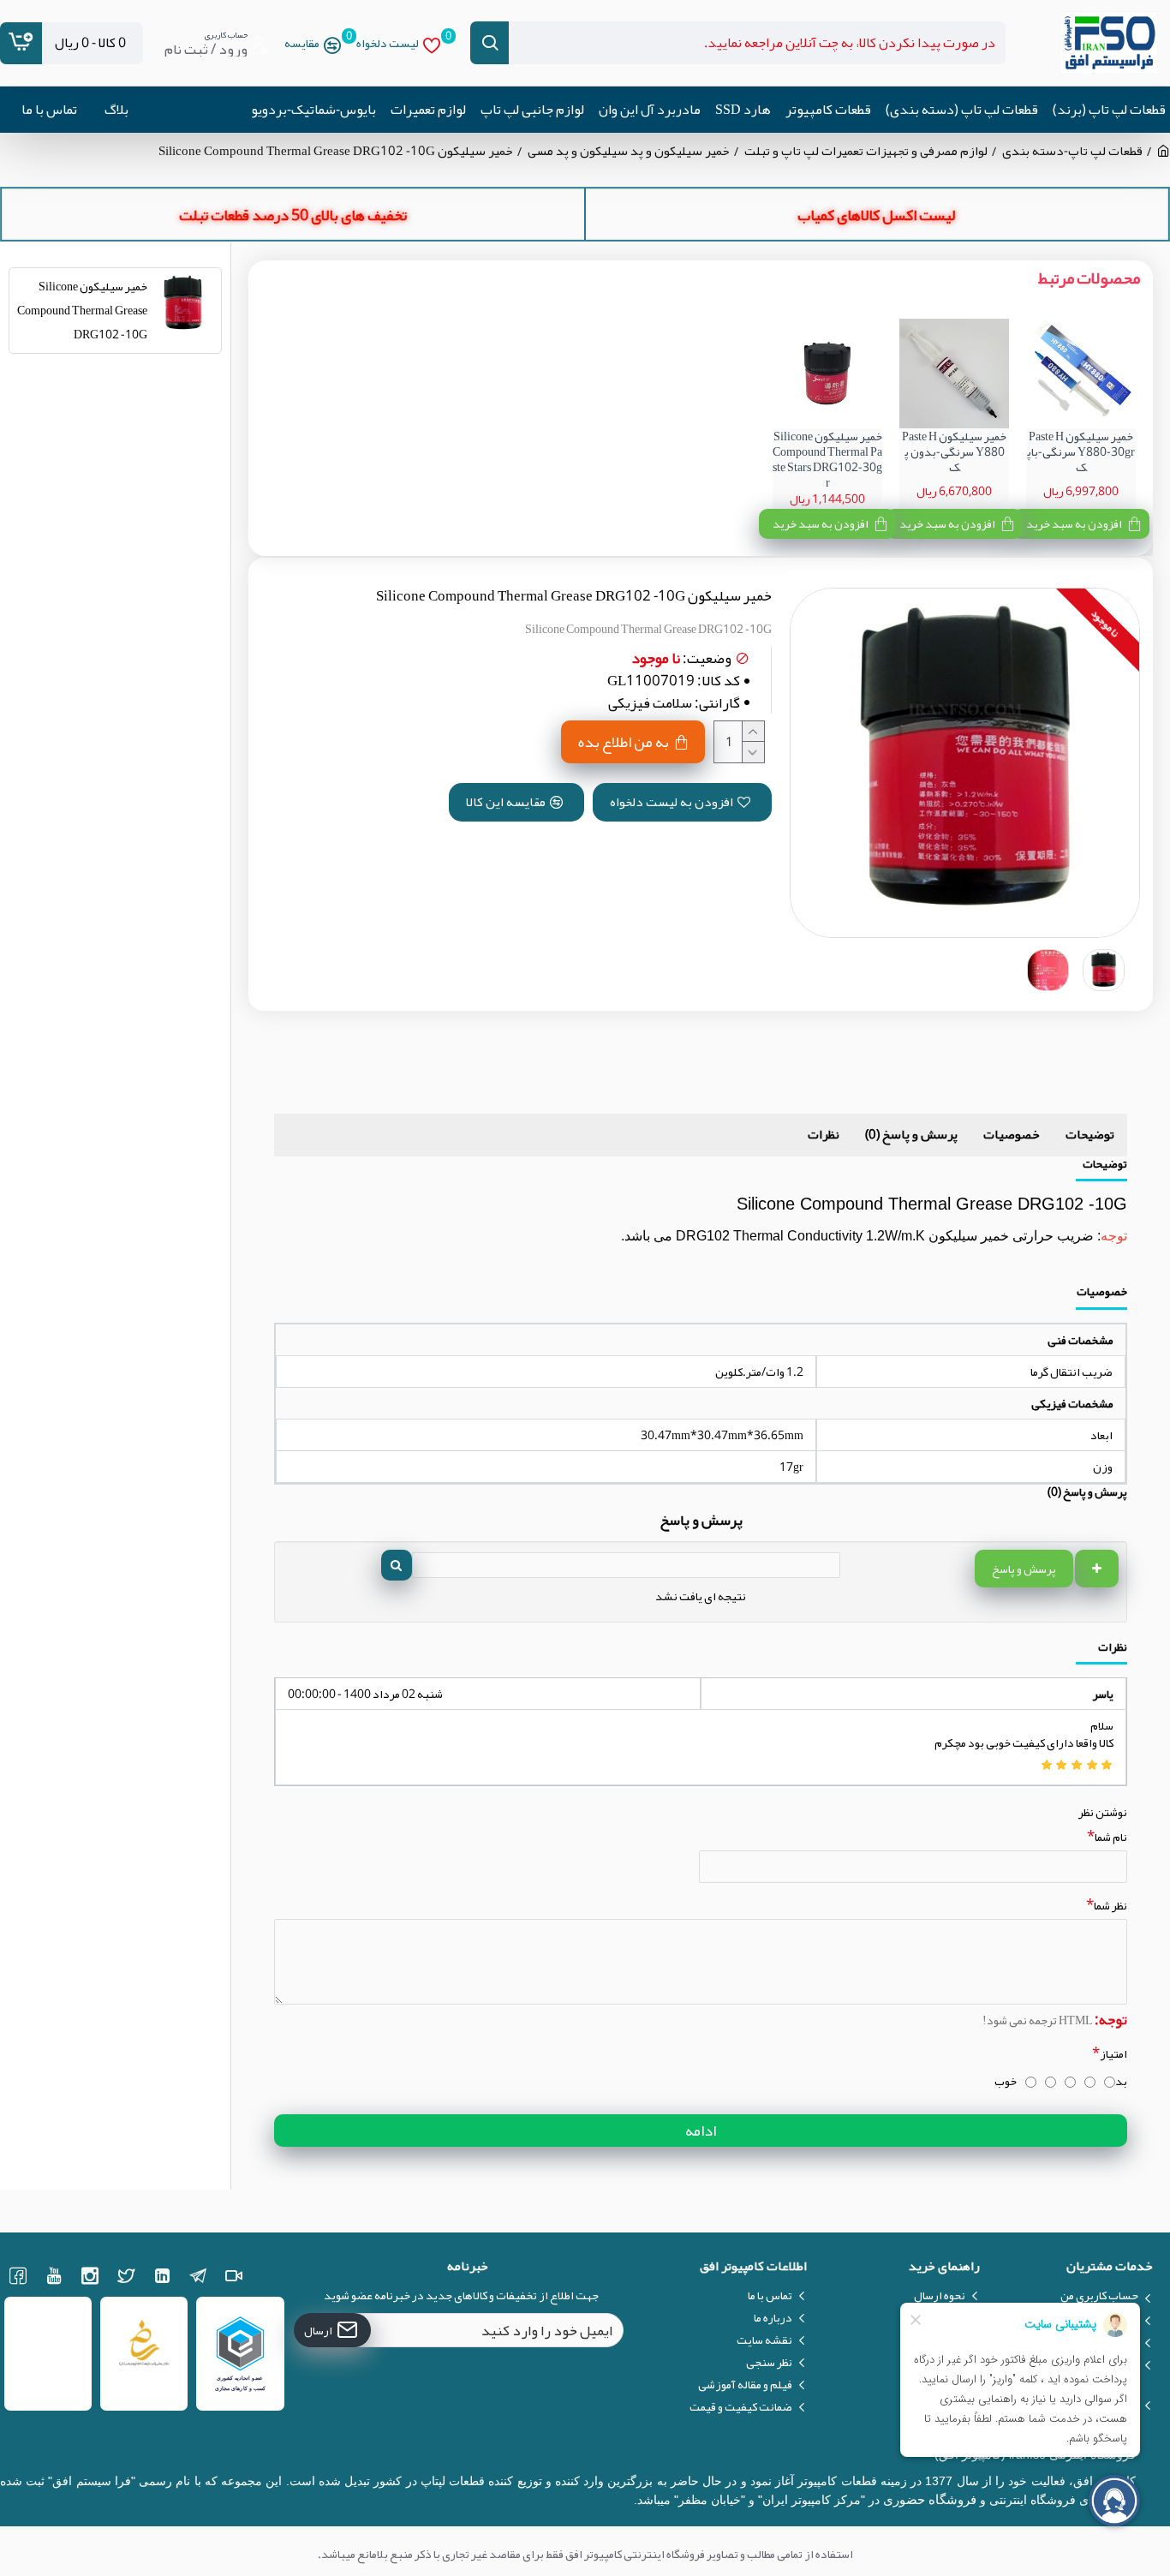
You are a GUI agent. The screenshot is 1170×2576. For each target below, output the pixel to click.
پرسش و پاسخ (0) (911, 1134)
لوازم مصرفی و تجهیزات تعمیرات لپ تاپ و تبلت (866, 151)
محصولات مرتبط (1089, 278)
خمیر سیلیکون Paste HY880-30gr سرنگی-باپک (1081, 452)
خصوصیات (1012, 1134)
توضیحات (1090, 1134)
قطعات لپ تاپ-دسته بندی (1072, 151)
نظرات (824, 1134)
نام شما (1111, 1837)
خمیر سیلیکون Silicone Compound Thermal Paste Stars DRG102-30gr (827, 460)
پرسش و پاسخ (1024, 1569)
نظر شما (1110, 1905)
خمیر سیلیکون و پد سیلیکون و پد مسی (629, 151)
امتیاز (1113, 2053)
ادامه (701, 2131)
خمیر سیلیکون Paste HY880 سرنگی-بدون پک (954, 452)
